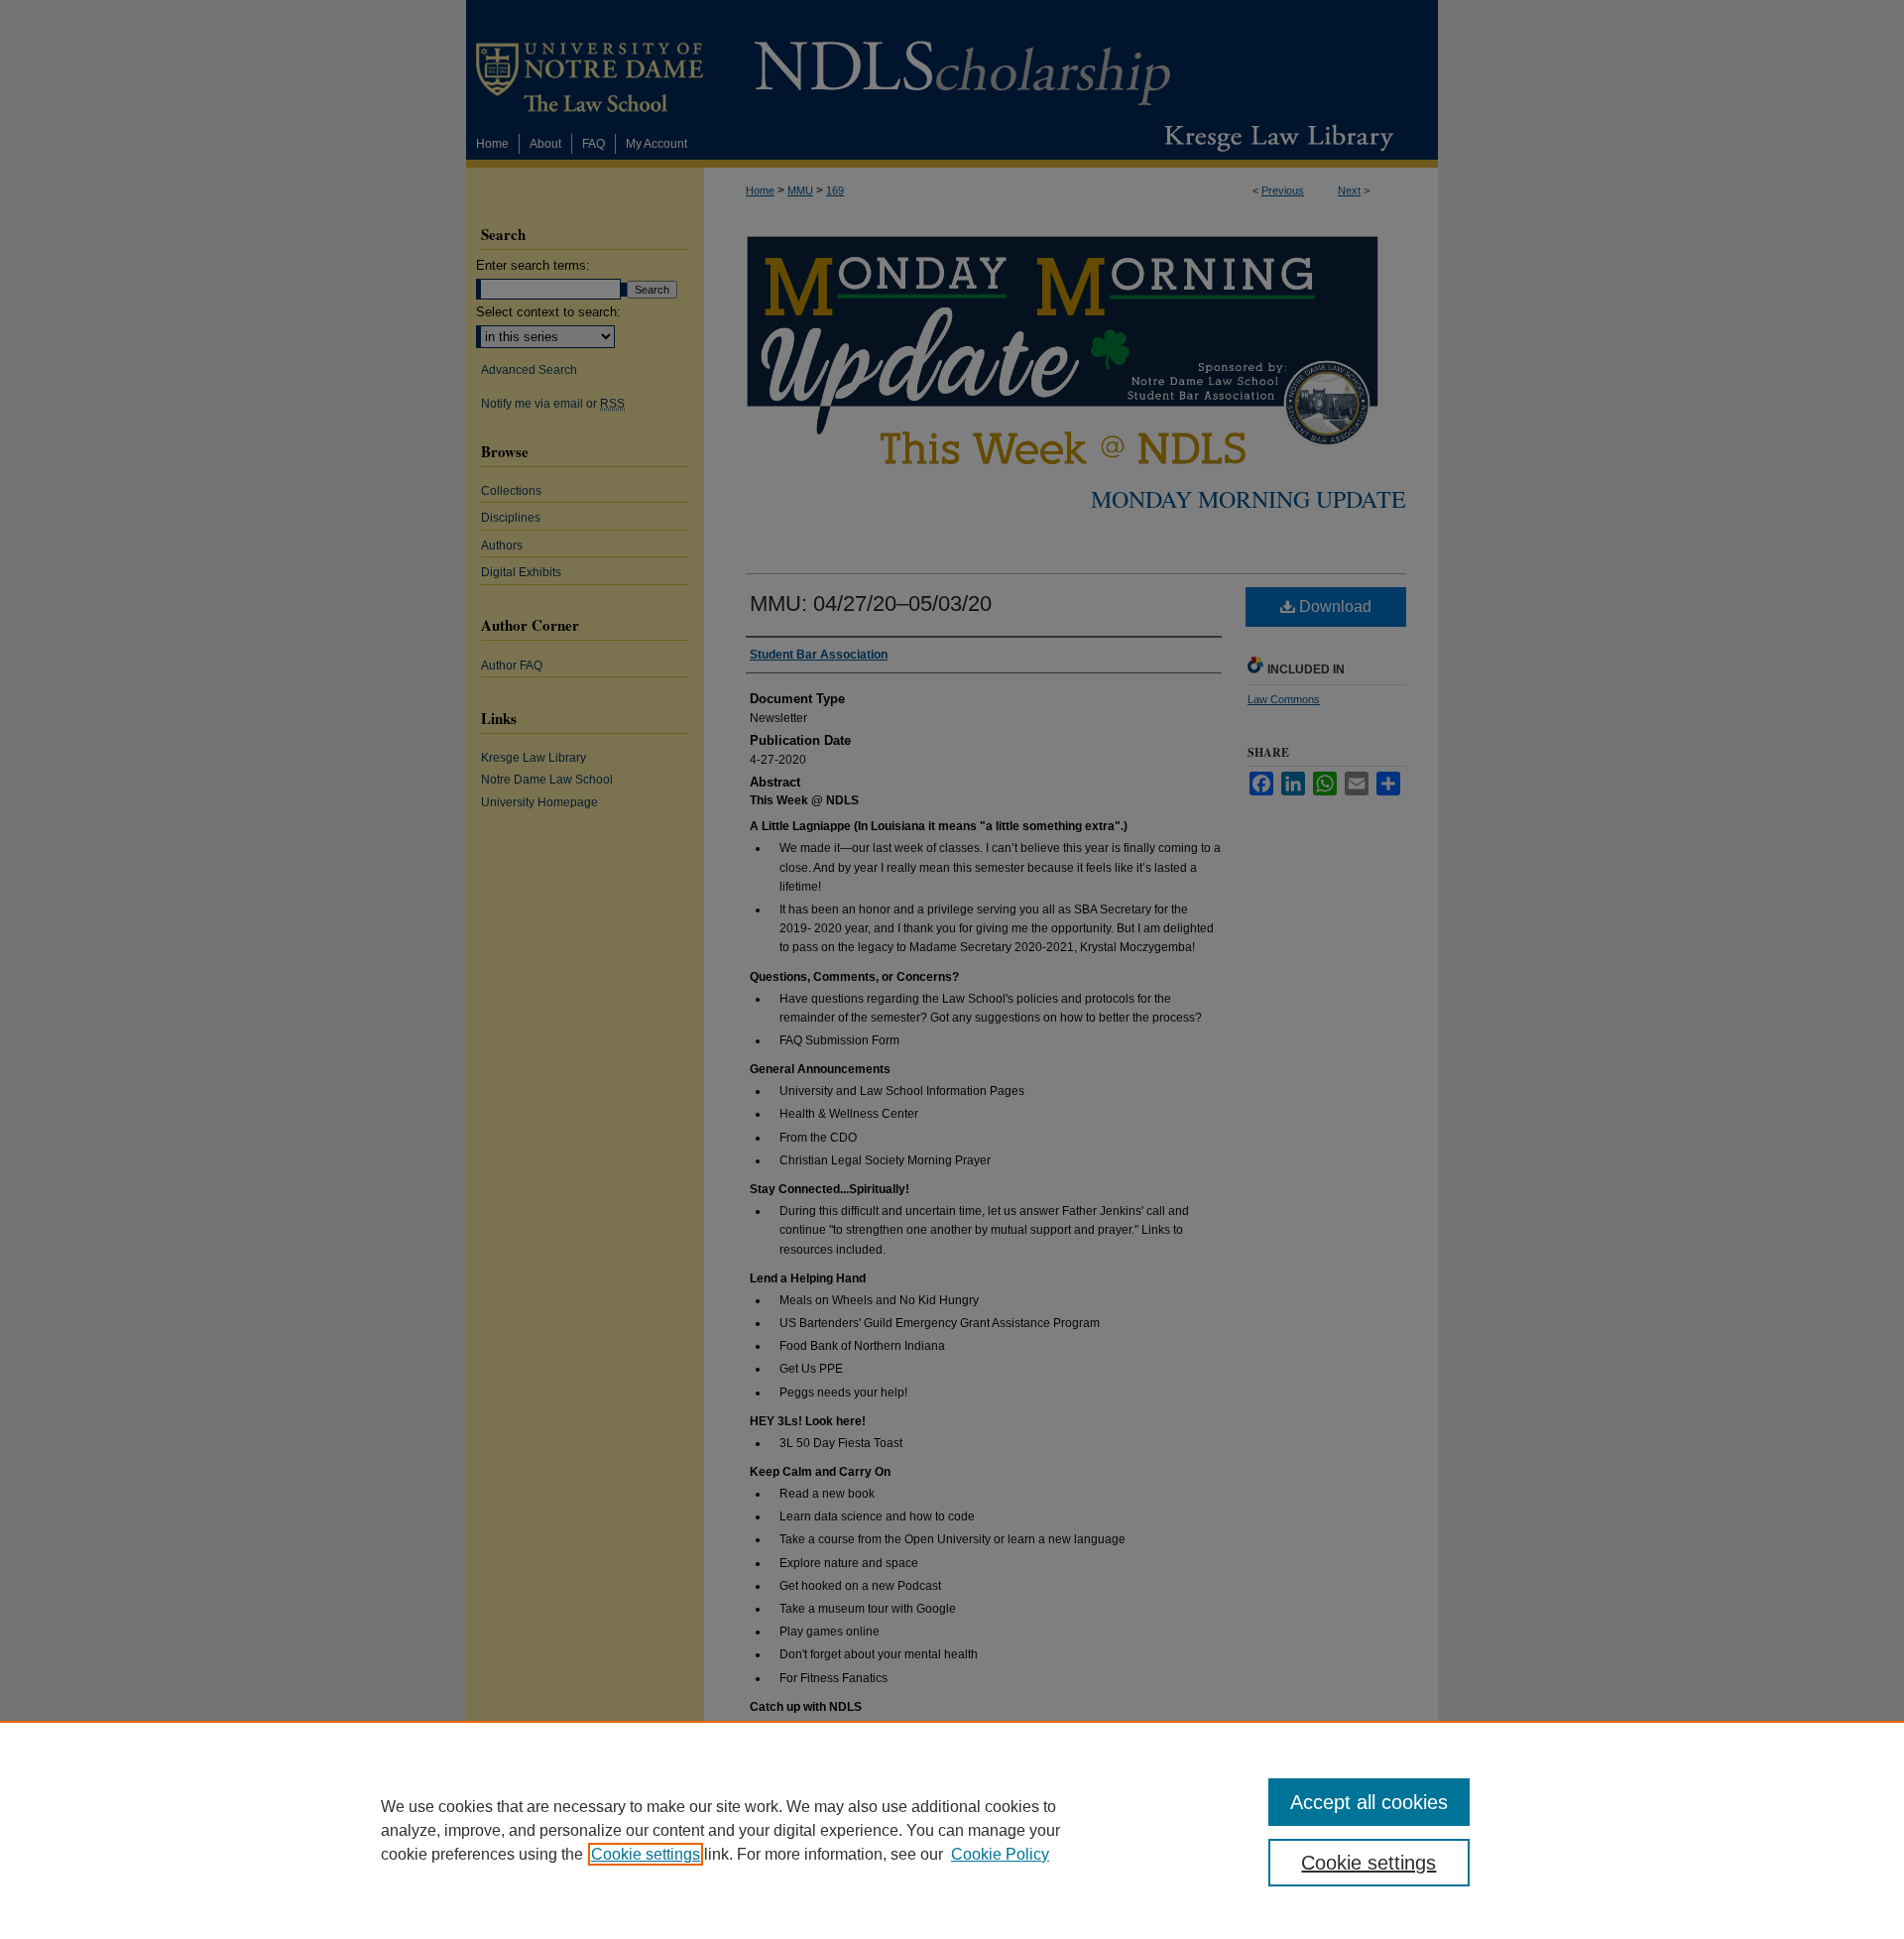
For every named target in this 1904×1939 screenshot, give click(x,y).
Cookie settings (646, 1854)
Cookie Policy (1000, 1854)
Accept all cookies (1369, 1802)
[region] (952, 1830)
